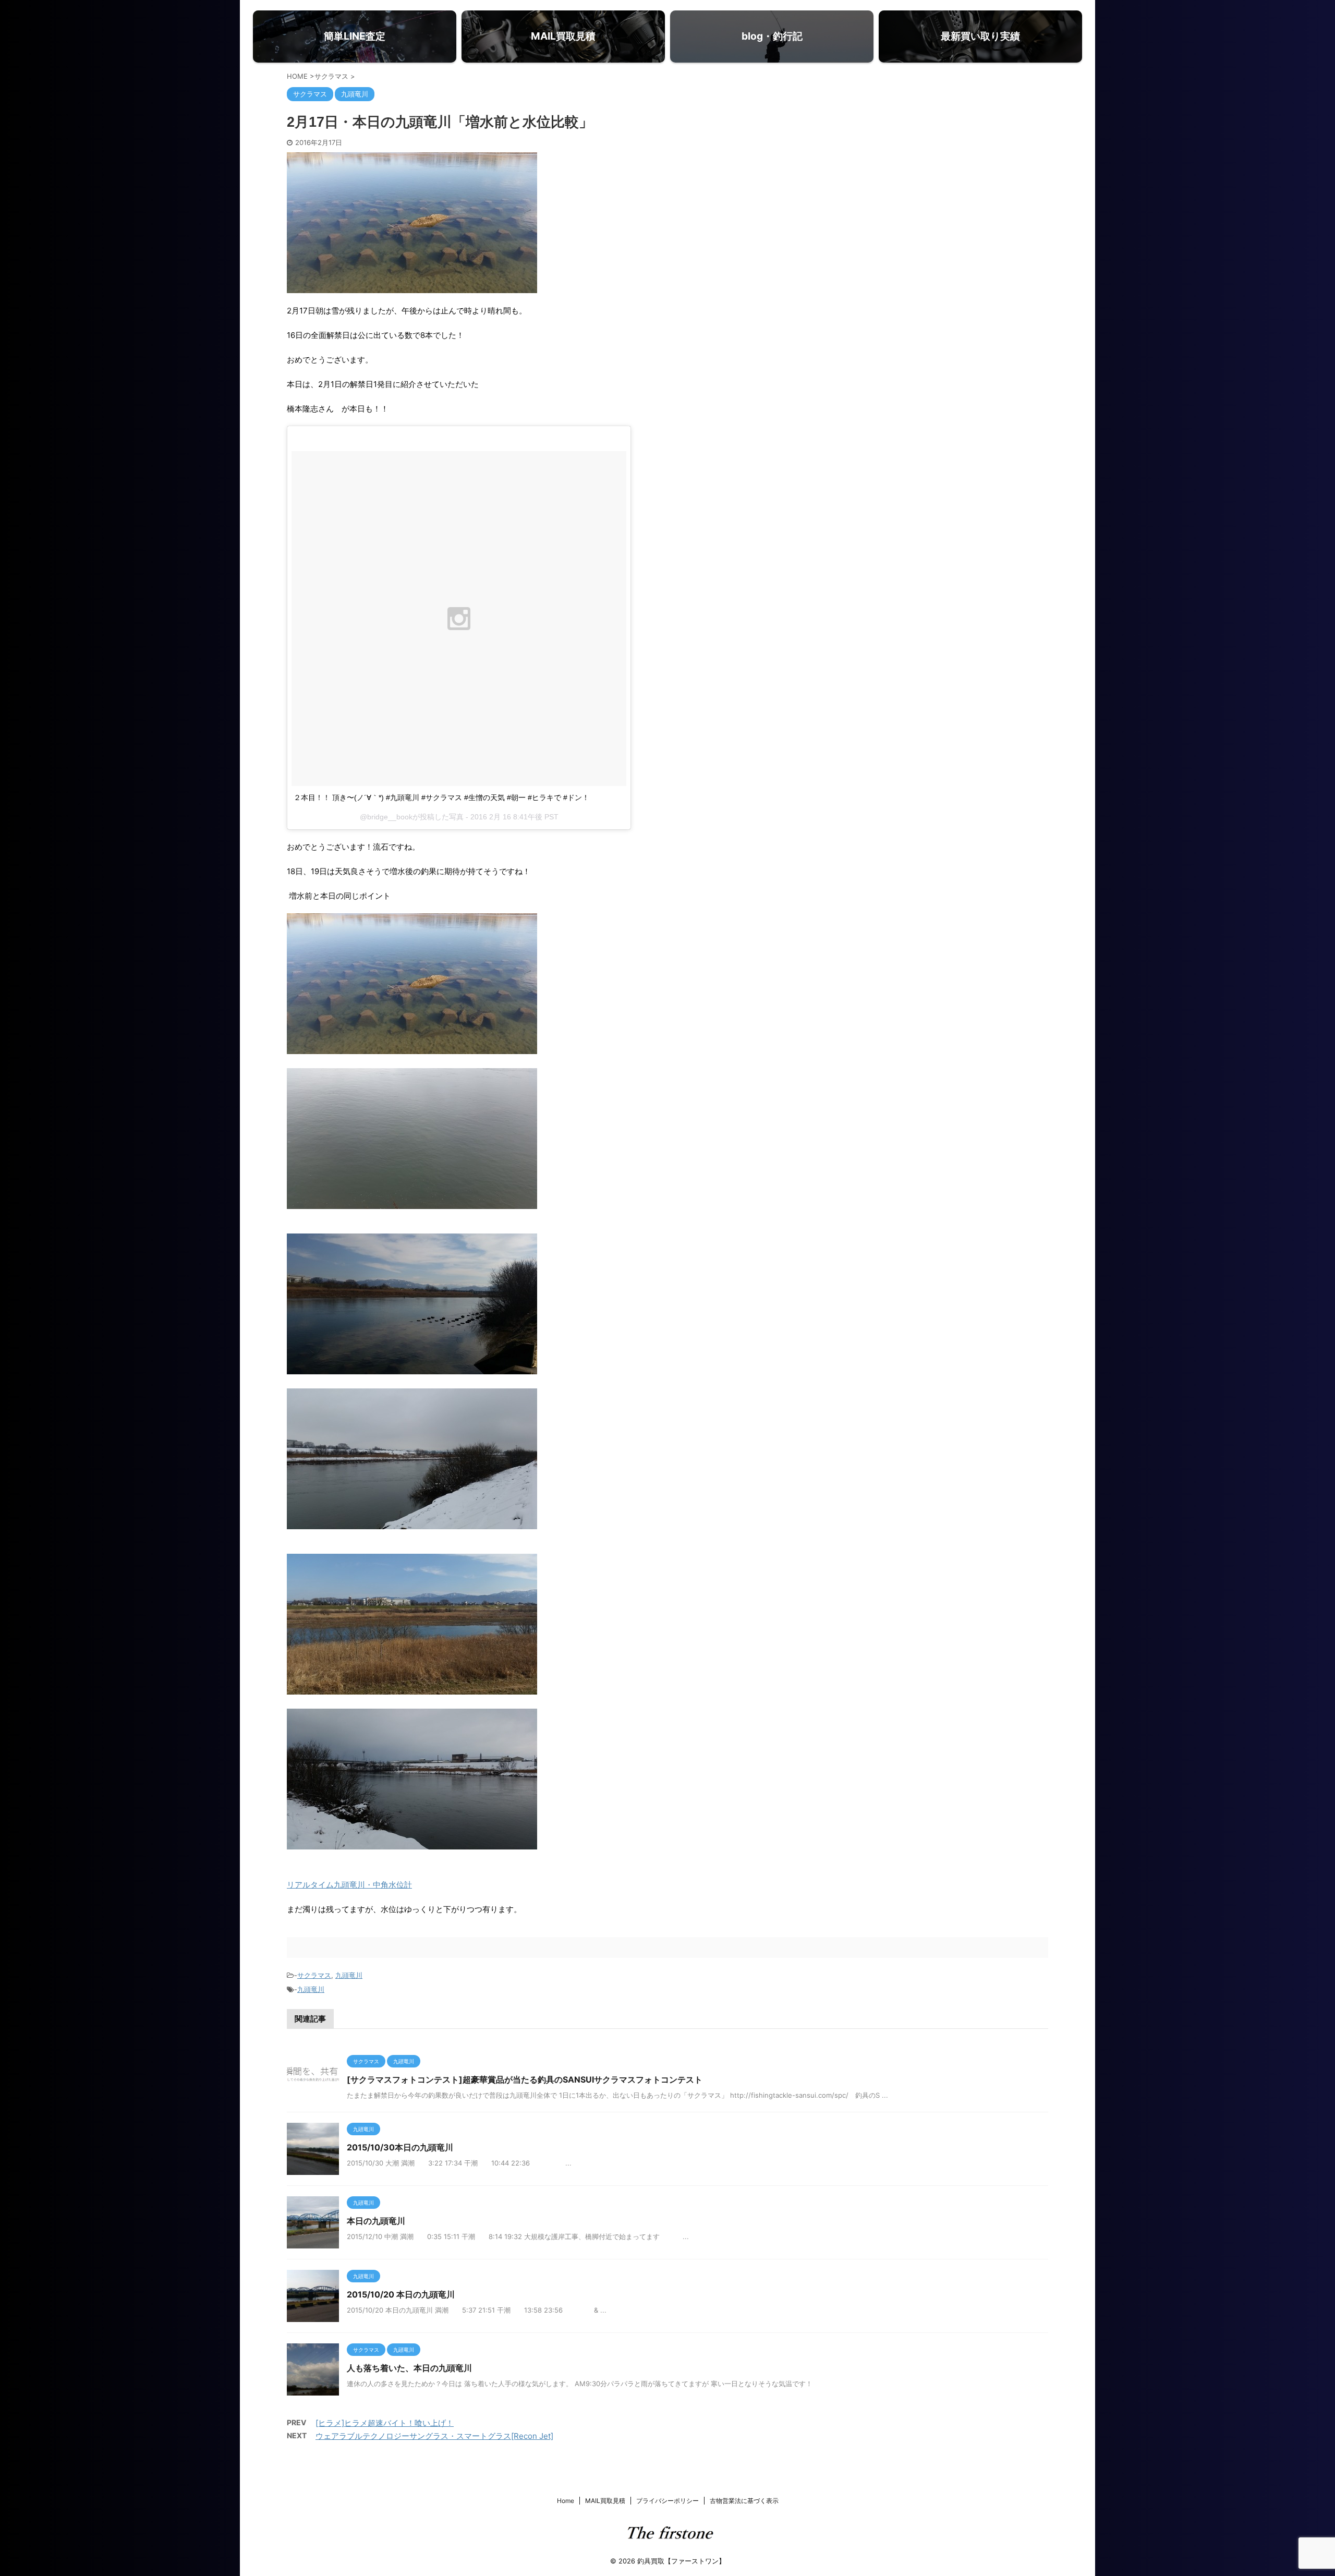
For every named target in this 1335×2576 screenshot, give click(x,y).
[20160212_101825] (412, 1047)
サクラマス (314, 1975)
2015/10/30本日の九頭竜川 (400, 2147)
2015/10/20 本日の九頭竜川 (401, 2294)
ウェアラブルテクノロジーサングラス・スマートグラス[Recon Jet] (434, 2436)
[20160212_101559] (412, 1688)
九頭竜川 (349, 1975)
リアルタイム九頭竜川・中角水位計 (349, 1885)
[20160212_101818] (412, 1367)
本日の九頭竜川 (376, 2221)
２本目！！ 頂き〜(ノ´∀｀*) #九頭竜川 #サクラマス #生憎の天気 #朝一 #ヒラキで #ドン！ (441, 797)
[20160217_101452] (412, 1522)
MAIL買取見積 (605, 2501)
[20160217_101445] (412, 1842)
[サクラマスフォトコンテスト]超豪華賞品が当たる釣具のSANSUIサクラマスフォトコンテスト (529, 2079)
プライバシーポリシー (667, 2501)
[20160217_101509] (412, 1202)
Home (566, 2501)
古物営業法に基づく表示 (744, 2501)
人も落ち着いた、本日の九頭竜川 (409, 2368)
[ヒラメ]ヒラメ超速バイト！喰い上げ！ (385, 2423)
